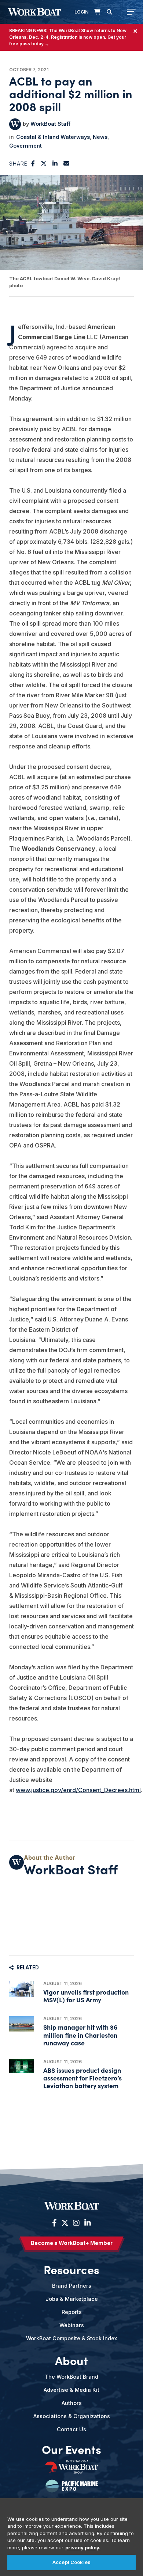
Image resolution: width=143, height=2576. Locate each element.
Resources (71, 2269)
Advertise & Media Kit (71, 2390)
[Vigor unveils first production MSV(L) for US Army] (22, 1989)
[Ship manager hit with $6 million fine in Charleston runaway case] (22, 2024)
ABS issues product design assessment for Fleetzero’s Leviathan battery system (82, 2078)
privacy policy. (83, 2547)
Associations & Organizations (72, 2416)
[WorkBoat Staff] (15, 124)
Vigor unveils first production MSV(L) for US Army (86, 1996)
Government (25, 146)
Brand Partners (72, 2286)
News (100, 137)
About (71, 2360)
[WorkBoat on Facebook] (54, 2223)
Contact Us (71, 2429)
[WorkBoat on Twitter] (65, 2223)
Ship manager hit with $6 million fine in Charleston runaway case (80, 2035)
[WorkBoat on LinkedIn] (87, 2223)
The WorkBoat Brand (71, 2377)
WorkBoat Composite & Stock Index (71, 2338)
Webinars (72, 2325)
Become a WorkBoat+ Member (72, 2243)
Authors (72, 2403)
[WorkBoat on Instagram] (76, 2223)
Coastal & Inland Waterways (53, 137)
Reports (72, 2312)
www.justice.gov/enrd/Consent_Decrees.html (78, 1790)
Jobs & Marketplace (72, 2299)
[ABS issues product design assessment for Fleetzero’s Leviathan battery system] (22, 2066)
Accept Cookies (71, 2562)
